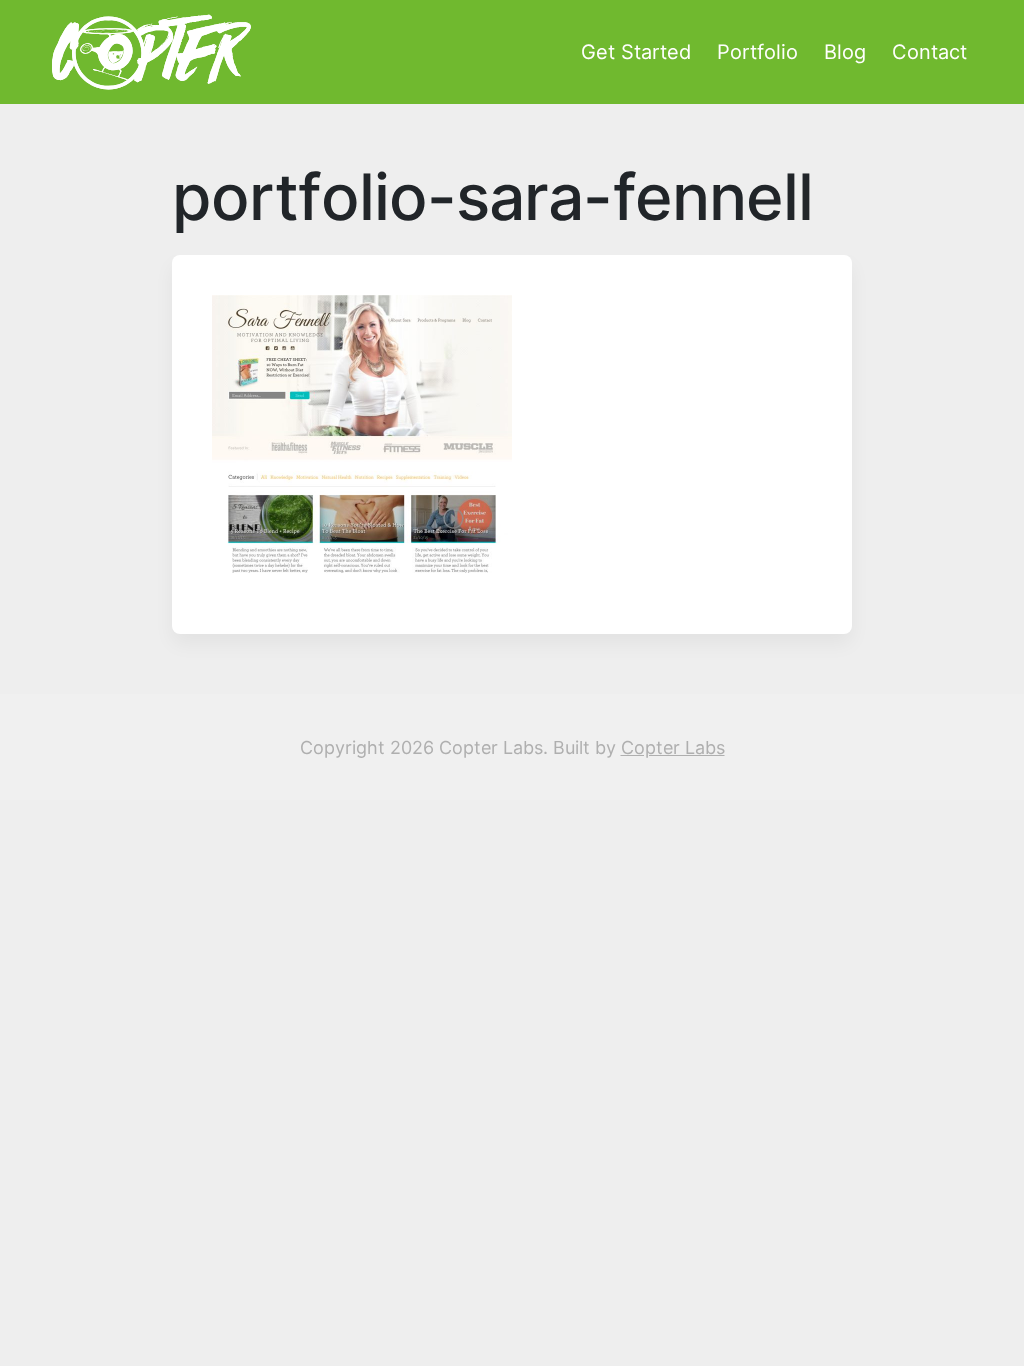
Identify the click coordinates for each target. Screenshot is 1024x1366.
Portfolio (757, 52)
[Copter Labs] (151, 52)
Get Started (636, 52)
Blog (845, 52)
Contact (929, 52)
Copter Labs (673, 747)
